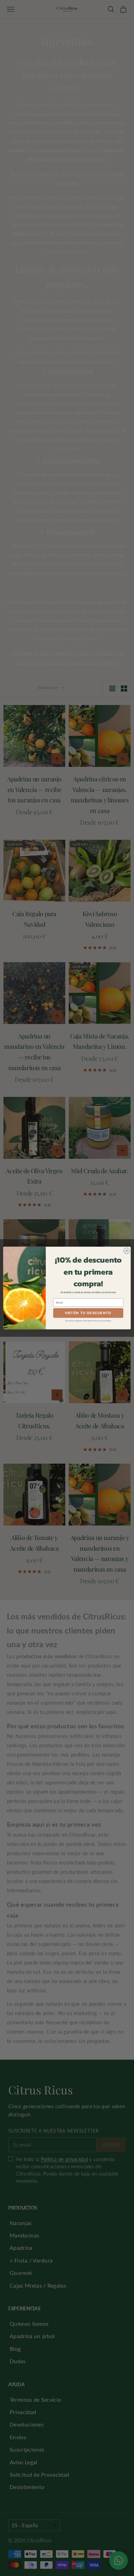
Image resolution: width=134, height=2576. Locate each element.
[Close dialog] (127, 1251)
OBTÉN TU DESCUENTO (88, 1313)
